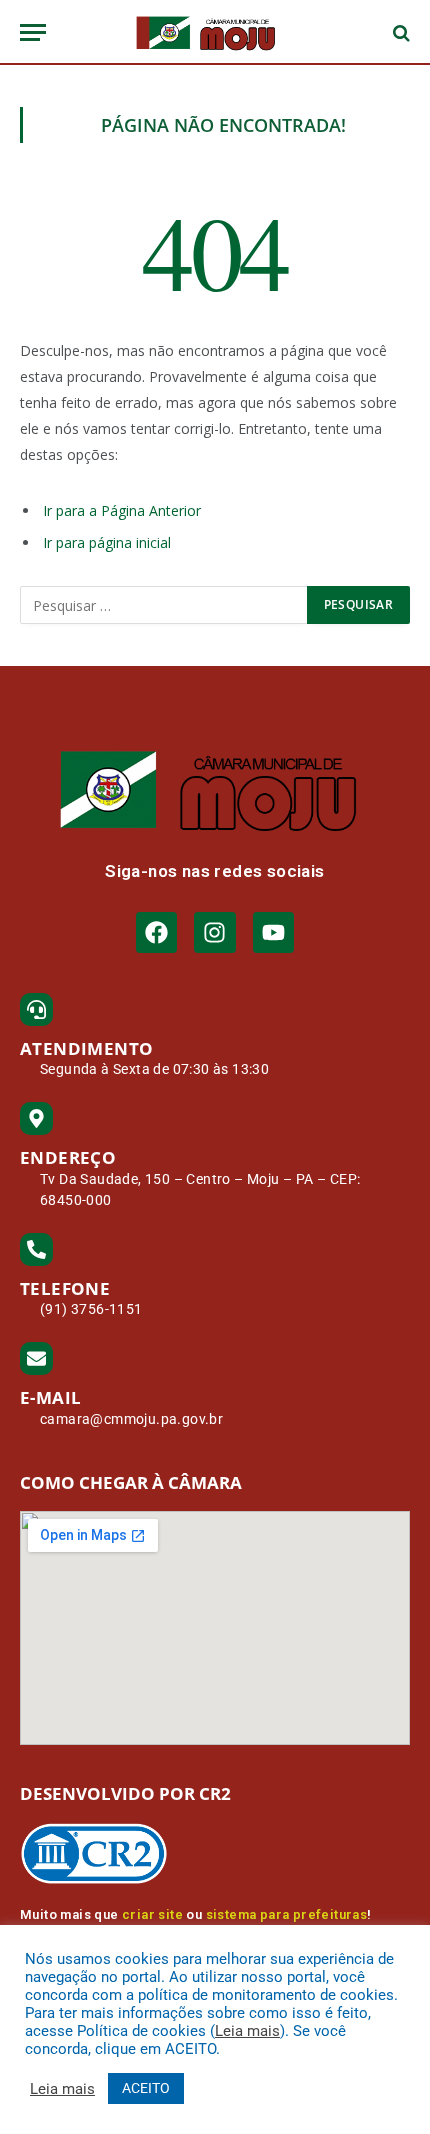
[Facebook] (156, 932)
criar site (152, 1914)
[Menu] (33, 32)
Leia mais (247, 2031)
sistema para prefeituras (287, 1914)
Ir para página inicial (107, 542)
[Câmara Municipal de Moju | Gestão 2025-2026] (215, 32)
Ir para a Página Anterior (122, 510)
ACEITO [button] (146, 2088)
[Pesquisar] (399, 32)
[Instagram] (214, 932)
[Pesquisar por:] (164, 605)
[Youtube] (273, 932)
